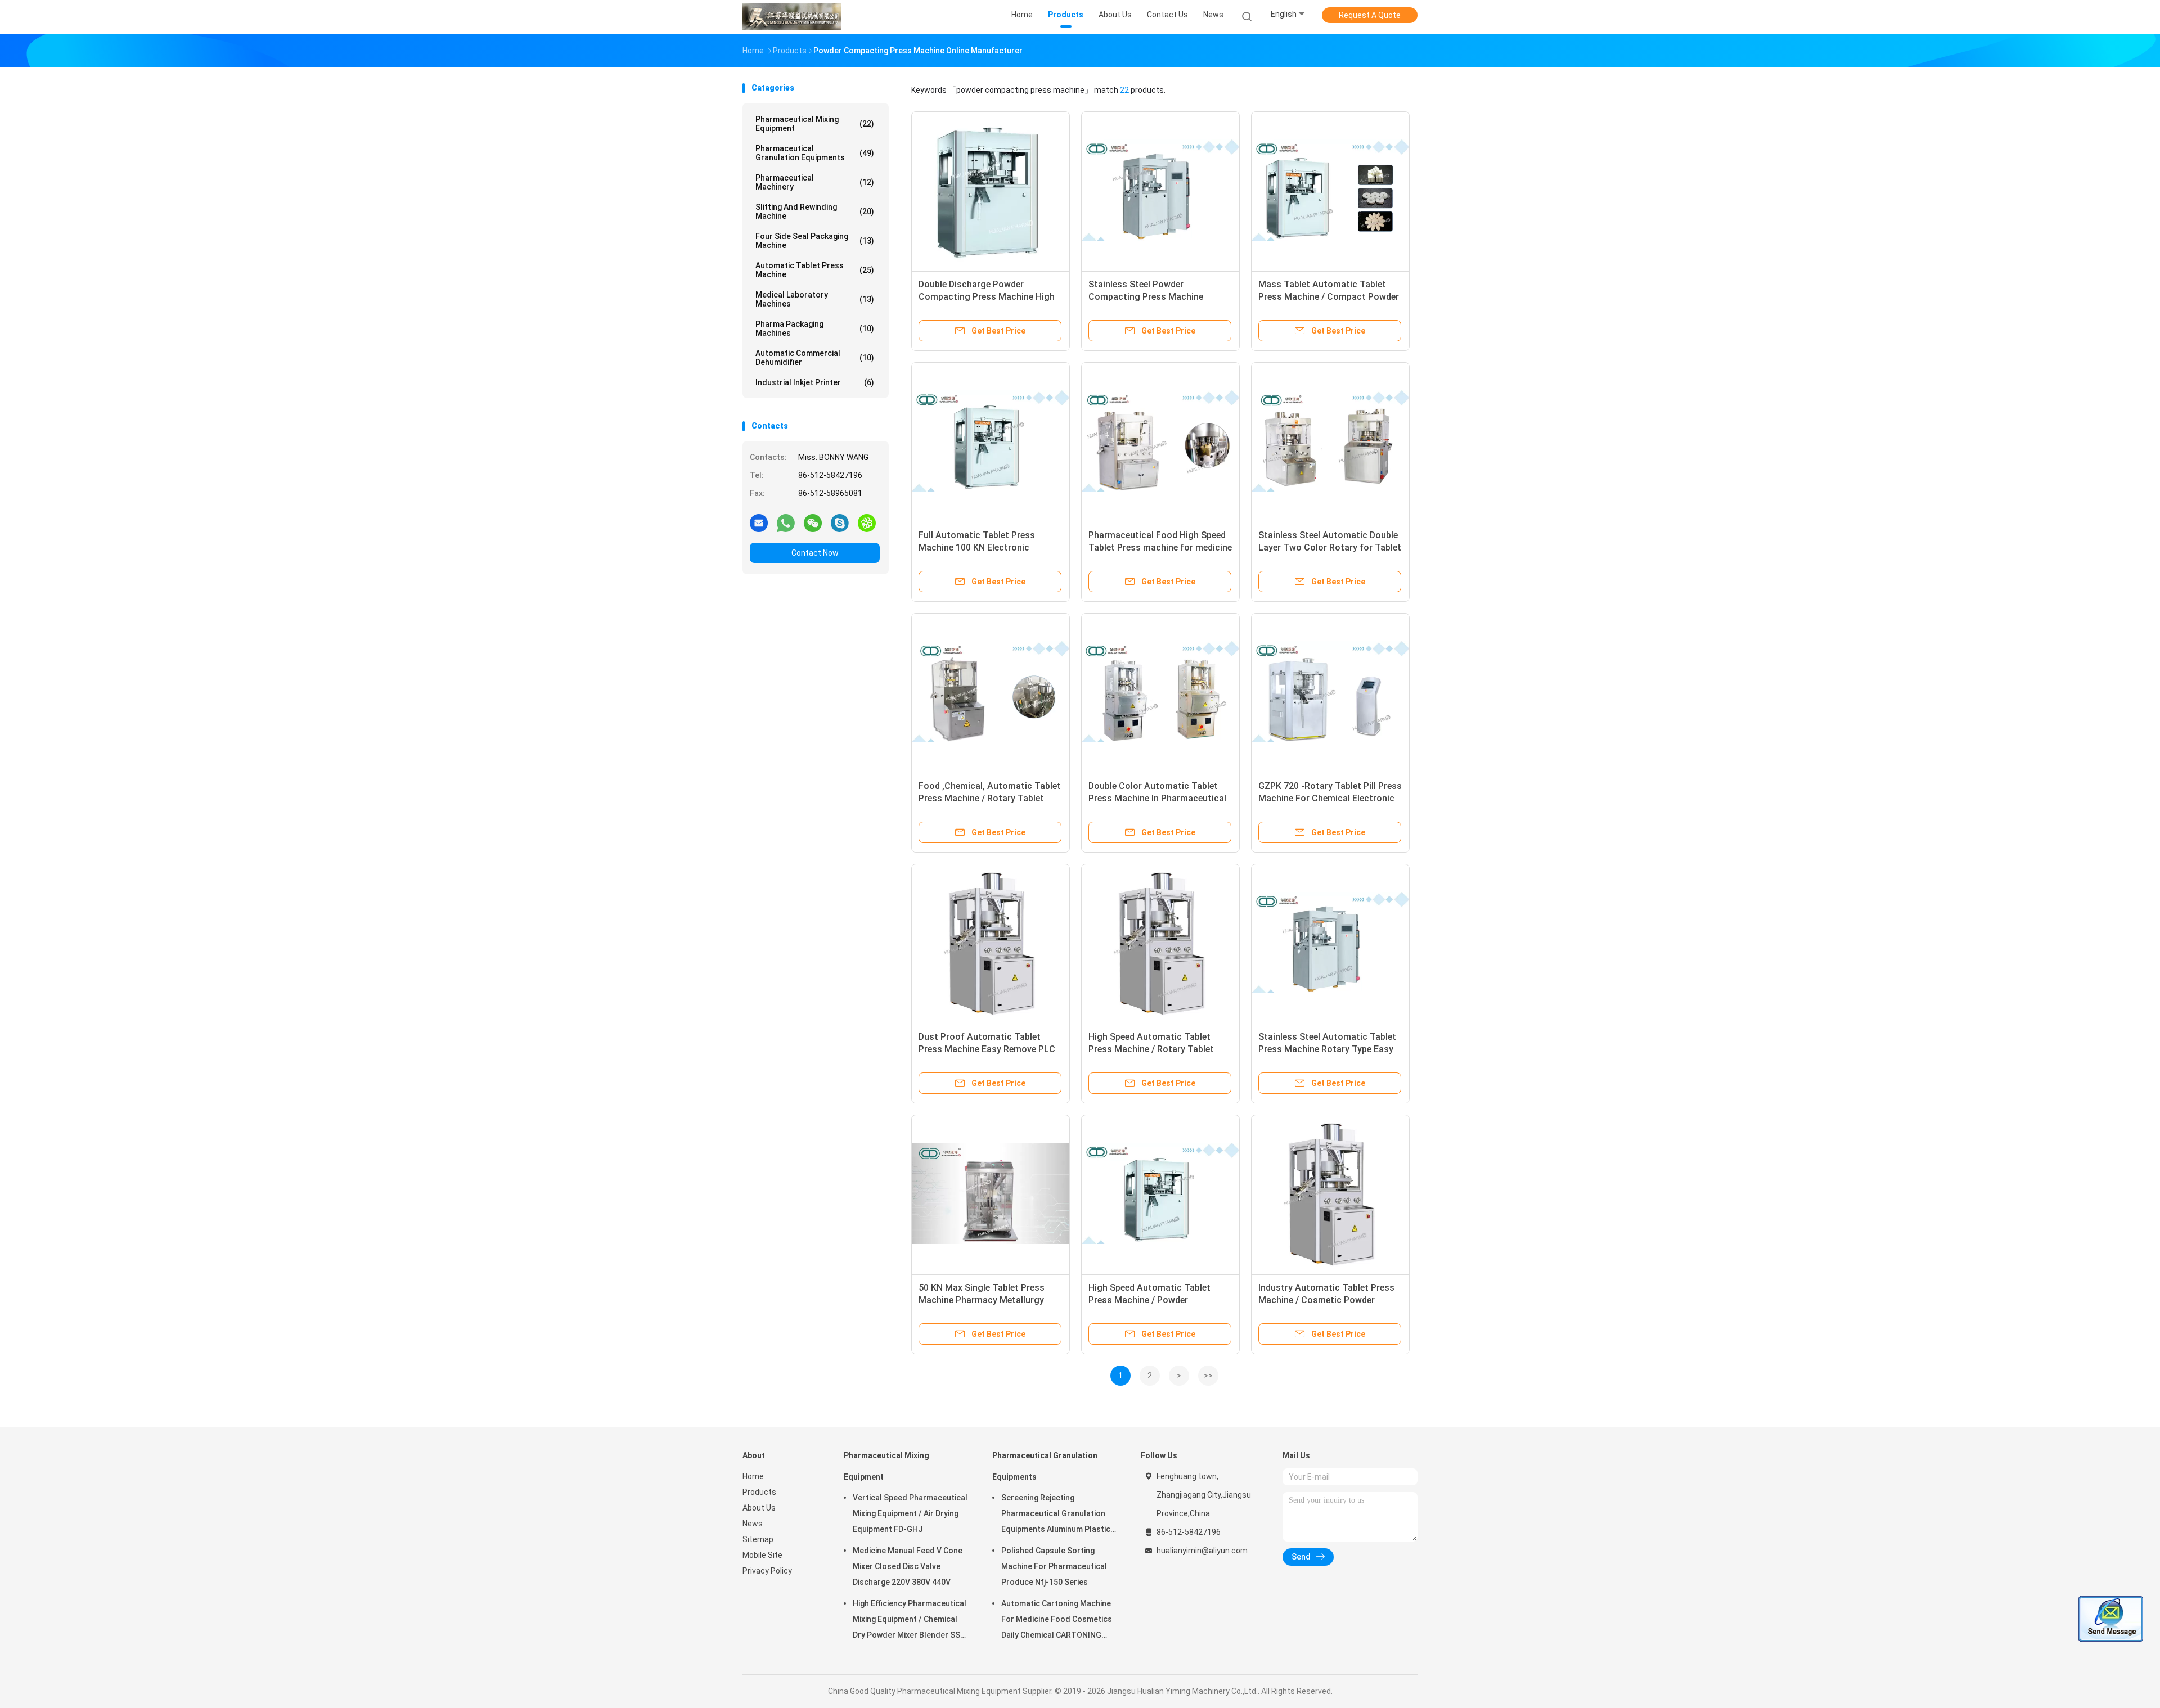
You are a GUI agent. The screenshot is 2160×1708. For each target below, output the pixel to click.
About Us (759, 1508)
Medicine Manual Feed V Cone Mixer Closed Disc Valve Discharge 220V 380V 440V (908, 1566)
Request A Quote (1370, 15)
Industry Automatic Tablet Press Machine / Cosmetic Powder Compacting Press (1326, 1300)
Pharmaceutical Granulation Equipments (815, 153)
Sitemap (758, 1539)
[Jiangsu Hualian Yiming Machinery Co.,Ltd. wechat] (813, 522)
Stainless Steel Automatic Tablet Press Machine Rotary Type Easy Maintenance (1327, 1049)
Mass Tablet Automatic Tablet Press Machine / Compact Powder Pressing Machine (1329, 297)
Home (753, 1476)
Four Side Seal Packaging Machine (815, 241)
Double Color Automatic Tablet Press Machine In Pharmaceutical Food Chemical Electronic (1157, 798)
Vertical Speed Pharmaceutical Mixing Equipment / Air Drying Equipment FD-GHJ (910, 1513)
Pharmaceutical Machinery (815, 182)
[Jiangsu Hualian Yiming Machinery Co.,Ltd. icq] (867, 522)
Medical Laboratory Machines (815, 299)
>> (1208, 1376)
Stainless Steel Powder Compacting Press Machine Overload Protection (1146, 297)
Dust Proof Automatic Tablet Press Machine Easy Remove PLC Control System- (987, 1049)
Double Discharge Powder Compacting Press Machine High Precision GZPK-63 (987, 297)
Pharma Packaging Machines (815, 328)
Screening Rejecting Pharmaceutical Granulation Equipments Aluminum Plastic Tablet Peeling (1056, 1515)
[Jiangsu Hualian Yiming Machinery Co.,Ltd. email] (759, 522)
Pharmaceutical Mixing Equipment (815, 124)
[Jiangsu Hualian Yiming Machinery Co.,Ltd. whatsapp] (786, 522)
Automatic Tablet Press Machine (815, 270)
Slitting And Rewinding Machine (815, 211)
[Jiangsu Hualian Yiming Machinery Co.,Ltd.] (792, 17)
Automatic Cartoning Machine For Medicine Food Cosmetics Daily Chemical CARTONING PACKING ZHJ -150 (1057, 1621)
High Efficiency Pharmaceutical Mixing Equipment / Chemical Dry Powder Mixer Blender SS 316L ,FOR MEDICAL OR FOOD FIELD (910, 1621)
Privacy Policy (767, 1571)
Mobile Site (762, 1555)
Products (759, 1492)
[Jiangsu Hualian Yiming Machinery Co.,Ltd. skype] (840, 522)
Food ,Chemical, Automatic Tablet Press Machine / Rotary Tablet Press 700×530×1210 (990, 798)
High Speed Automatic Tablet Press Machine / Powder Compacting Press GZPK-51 (1149, 1300)
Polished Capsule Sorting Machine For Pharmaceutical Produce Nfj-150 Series (1054, 1566)
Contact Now (815, 553)
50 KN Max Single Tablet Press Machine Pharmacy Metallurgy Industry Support (982, 1300)
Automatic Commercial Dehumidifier (815, 358)
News (753, 1524)
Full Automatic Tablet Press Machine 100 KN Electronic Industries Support (977, 547)
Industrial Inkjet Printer (815, 382)
